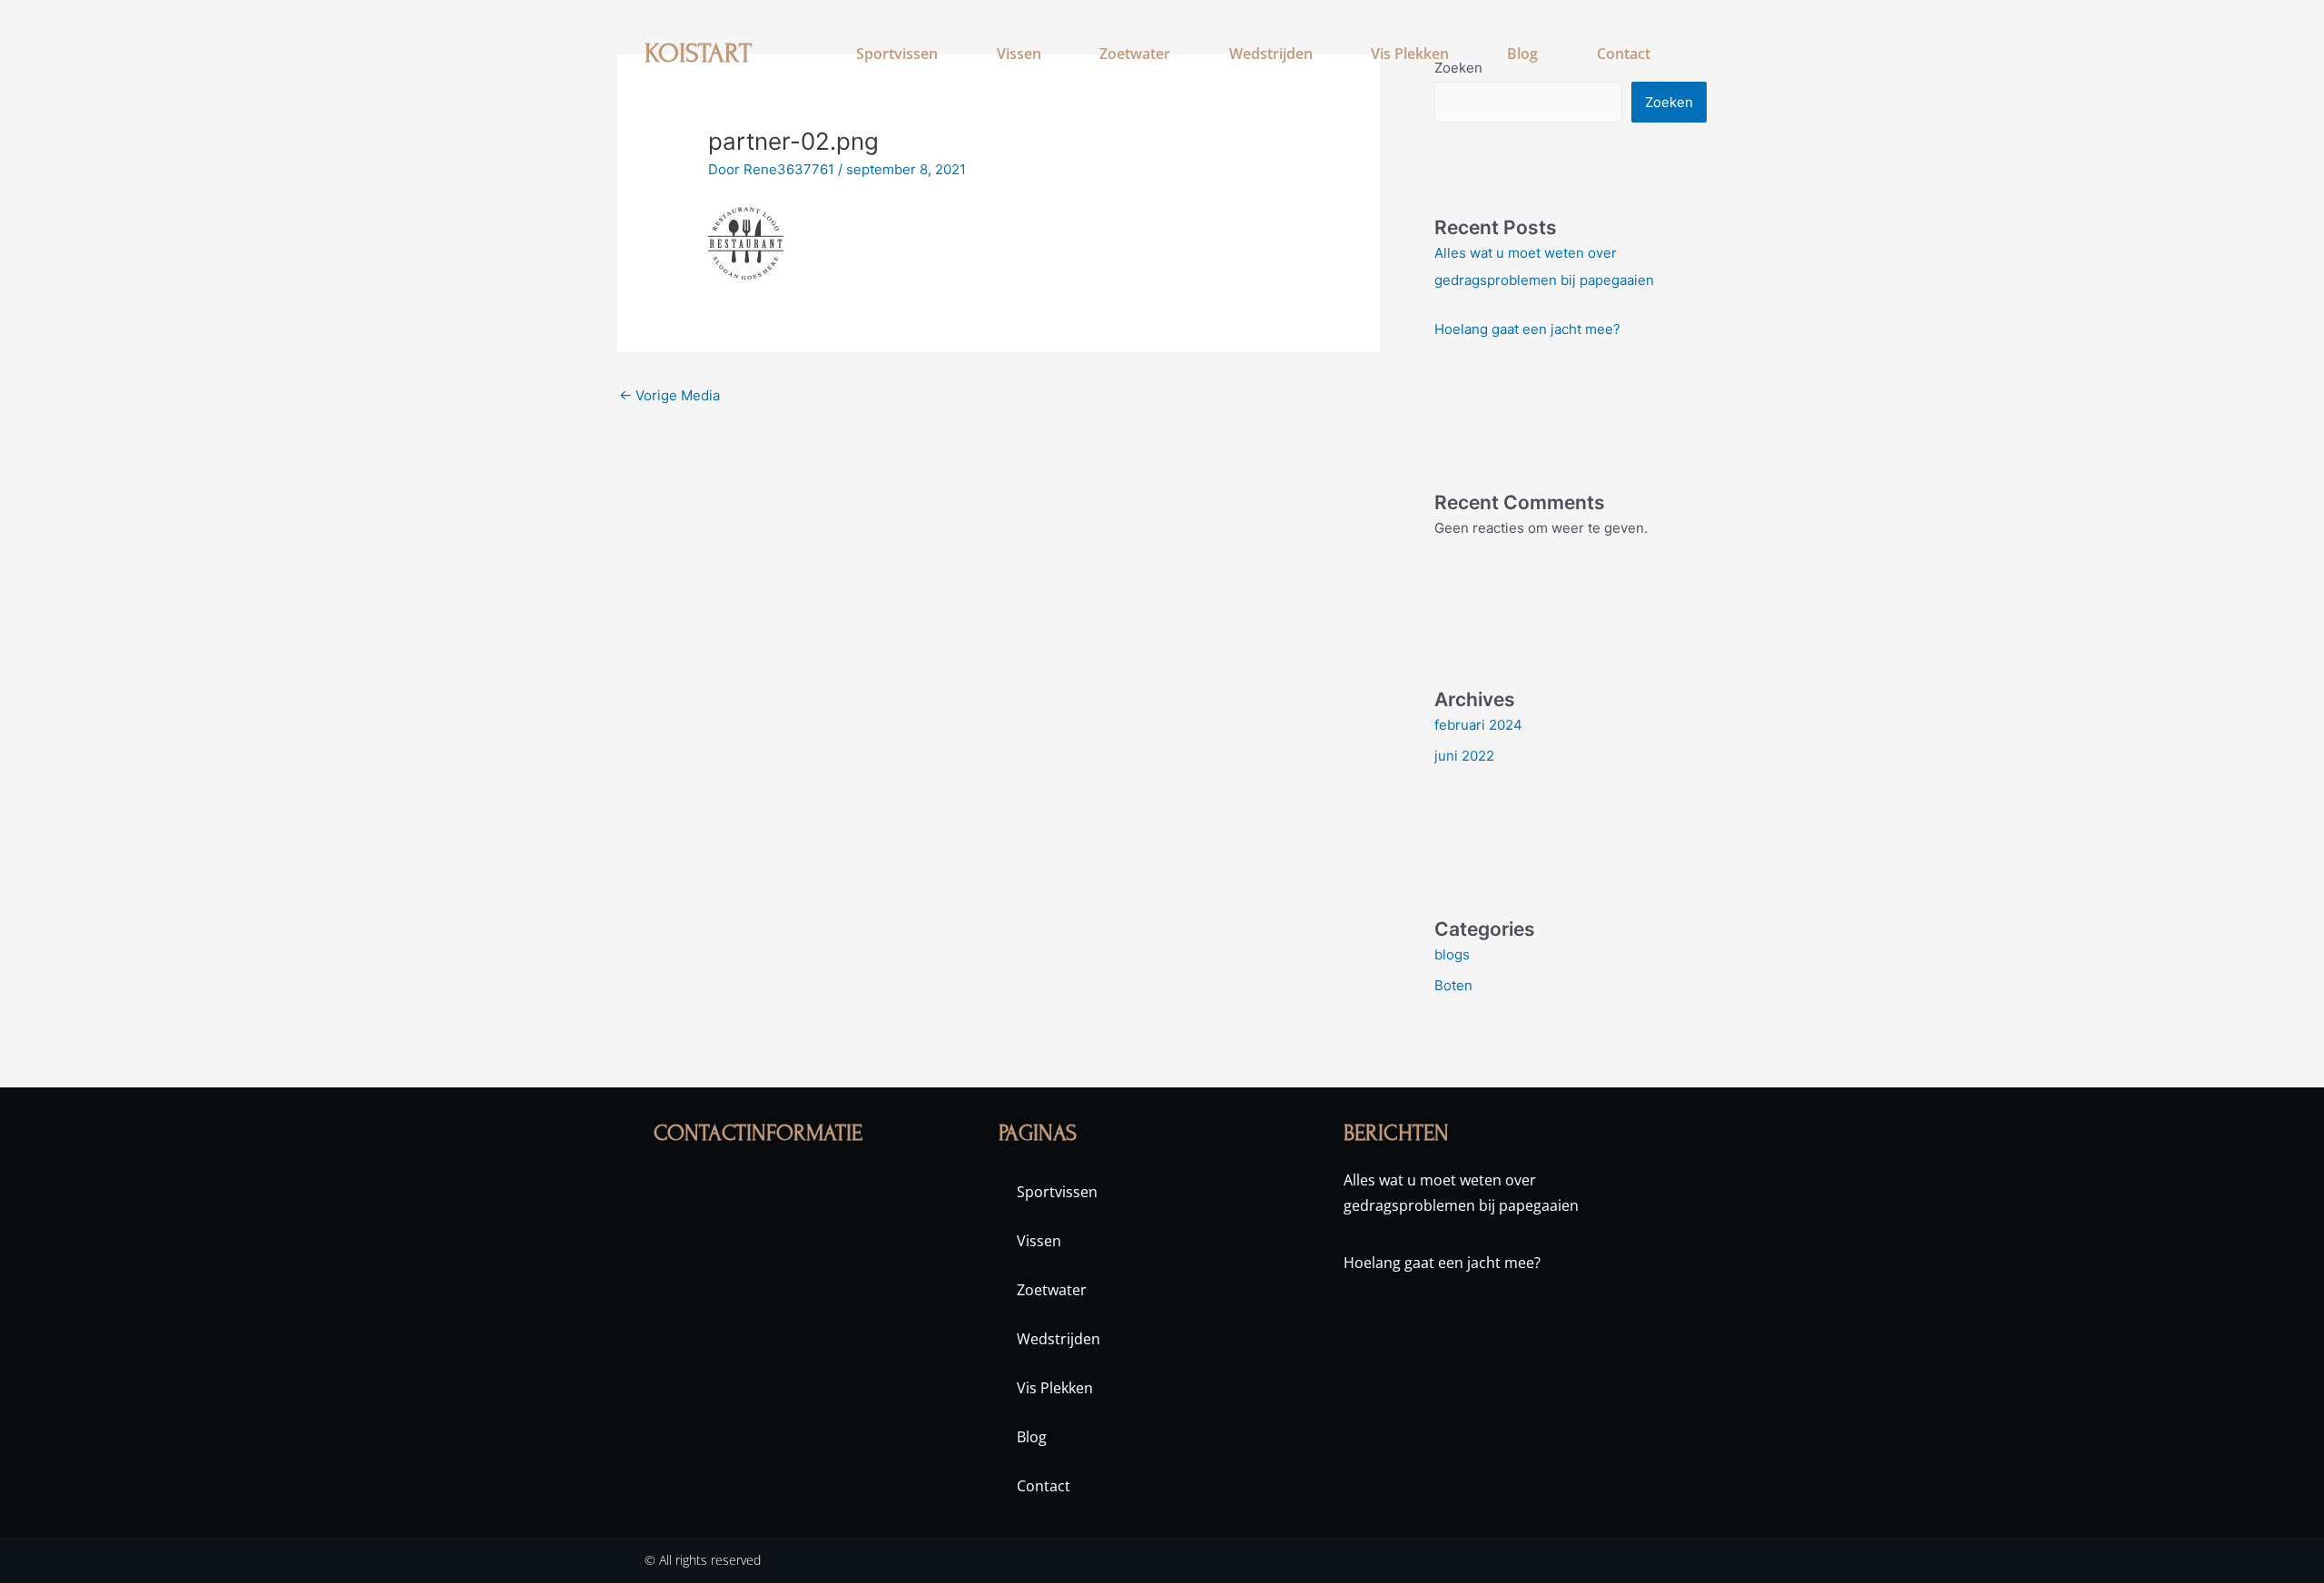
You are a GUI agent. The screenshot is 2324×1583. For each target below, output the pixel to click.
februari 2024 (1478, 725)
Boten (1453, 985)
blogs (1452, 954)
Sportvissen (897, 54)
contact (1624, 54)
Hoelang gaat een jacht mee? (1527, 329)
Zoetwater (1135, 54)
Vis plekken (1410, 54)
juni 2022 (1464, 756)
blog (1522, 54)
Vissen (1019, 54)
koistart (698, 54)
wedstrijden (1271, 54)
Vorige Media (670, 395)
